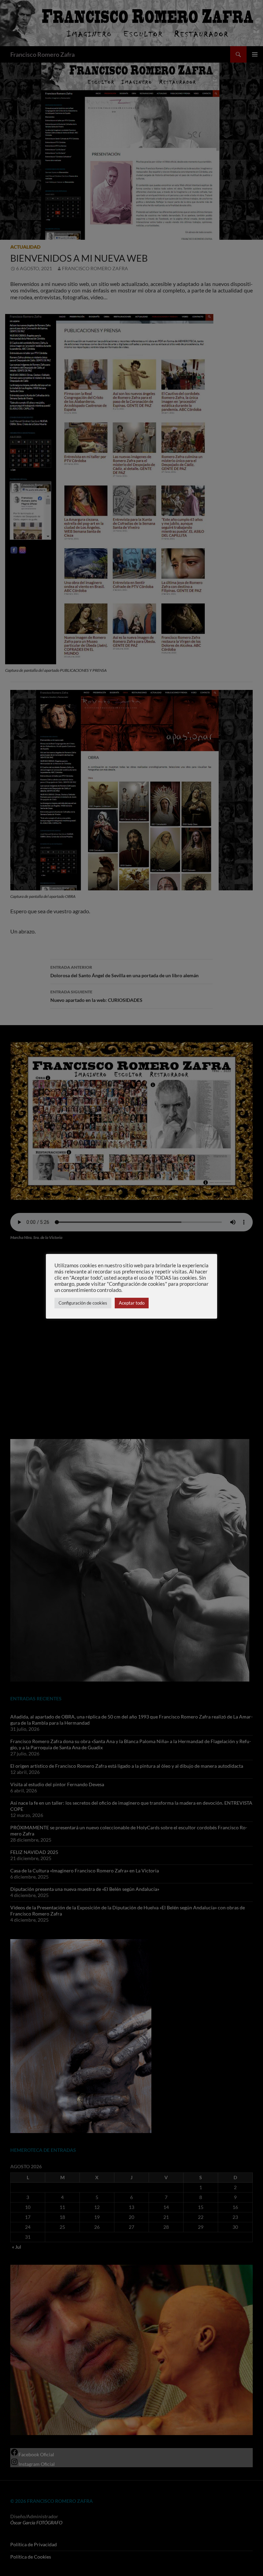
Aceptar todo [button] (132, 1303)
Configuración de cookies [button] (83, 1303)
